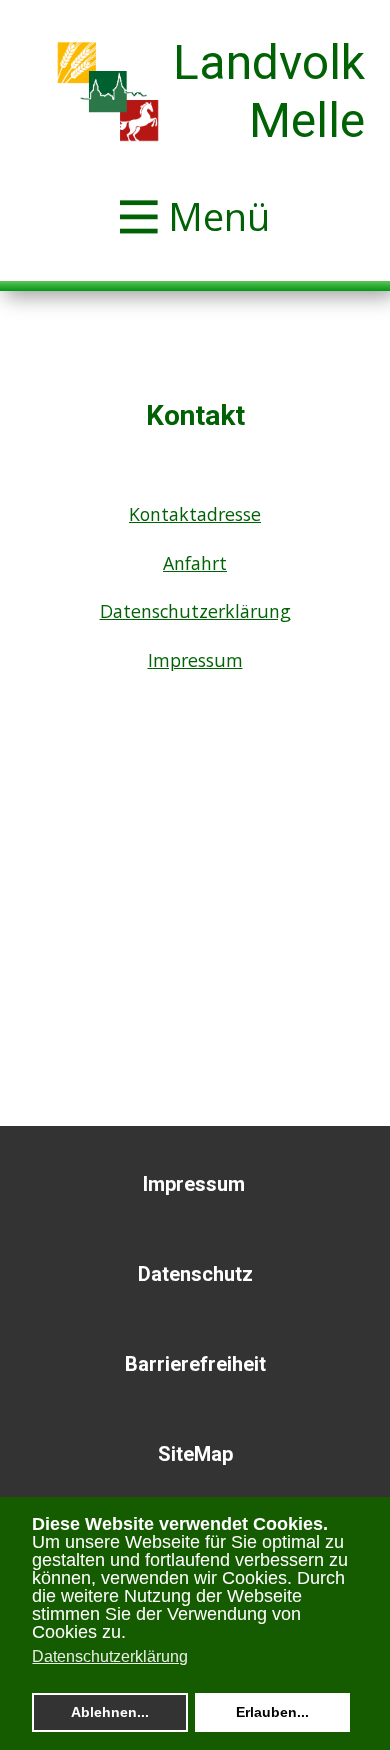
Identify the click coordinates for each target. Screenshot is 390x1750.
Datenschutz (195, 1274)
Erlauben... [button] (272, 1712)
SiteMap (195, 1454)
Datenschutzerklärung (195, 611)
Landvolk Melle (269, 91)
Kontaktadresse (195, 514)
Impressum (195, 660)
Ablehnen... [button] (110, 1712)
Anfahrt (195, 563)
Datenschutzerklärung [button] (110, 1656)
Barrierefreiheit (195, 1364)
